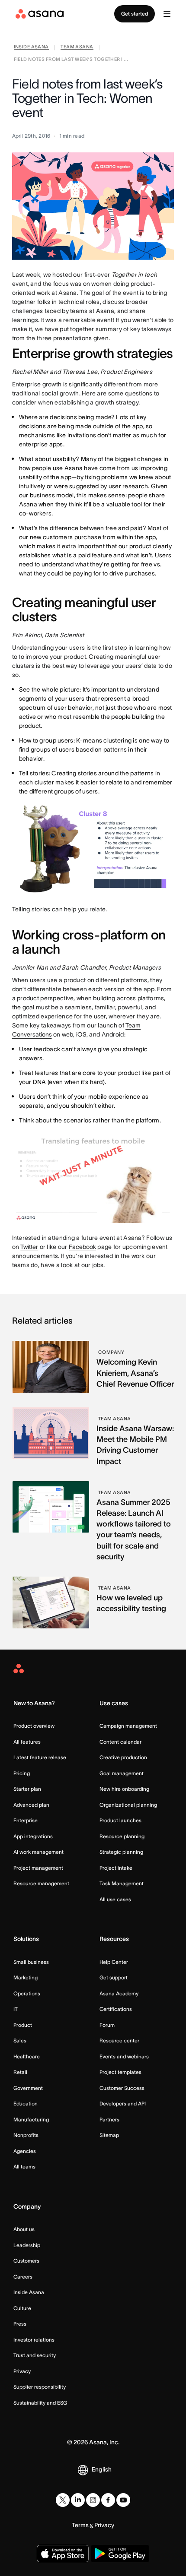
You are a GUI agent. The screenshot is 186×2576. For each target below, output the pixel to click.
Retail (20, 2072)
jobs (98, 1265)
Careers (23, 2277)
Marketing (26, 1977)
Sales (20, 2040)
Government (28, 2088)
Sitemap (109, 2135)
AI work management (38, 1852)
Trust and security (35, 2355)
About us (24, 2229)
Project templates (120, 2072)
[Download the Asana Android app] (120, 2554)
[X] (63, 2500)
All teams (24, 2167)
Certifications (116, 2009)
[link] (31, 48)
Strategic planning (121, 1852)
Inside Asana (29, 2292)
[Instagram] (93, 2500)
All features (27, 1742)
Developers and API (123, 2103)
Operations (27, 1993)
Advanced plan (31, 1805)
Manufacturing (31, 2119)
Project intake (116, 1868)
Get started (135, 14)
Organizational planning (128, 1805)
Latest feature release (40, 1757)
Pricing (22, 1773)
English (102, 2469)
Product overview (34, 1726)
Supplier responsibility (40, 2387)
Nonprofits (26, 2135)
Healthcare (27, 2056)
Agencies (25, 2151)
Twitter (29, 1247)
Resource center (119, 2040)
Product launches (120, 1820)
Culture (22, 2308)
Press (20, 2324)
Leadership (27, 2245)
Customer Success (122, 2088)
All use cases (115, 1899)
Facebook (82, 1247)
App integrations (33, 1836)
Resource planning (122, 1836)
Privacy (22, 2371)
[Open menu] (167, 14)
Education (26, 2103)
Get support (114, 1977)
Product (23, 2025)
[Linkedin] (78, 2500)
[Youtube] (123, 2500)
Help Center (114, 1962)
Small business (31, 1962)
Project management (38, 1868)
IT (16, 2009)
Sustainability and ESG (40, 2403)
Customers (26, 2261)
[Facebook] (108, 2500)
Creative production (123, 1757)
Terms (80, 2525)
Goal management (122, 1773)
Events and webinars (124, 2056)
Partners (109, 2119)
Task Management (122, 1883)
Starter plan (27, 1789)
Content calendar (120, 1742)
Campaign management (128, 1726)
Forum (107, 2025)
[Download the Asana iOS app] (63, 2554)
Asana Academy (119, 1993)
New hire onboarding (124, 1789)
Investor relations (34, 2340)
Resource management (41, 1883)
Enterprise (26, 1820)
